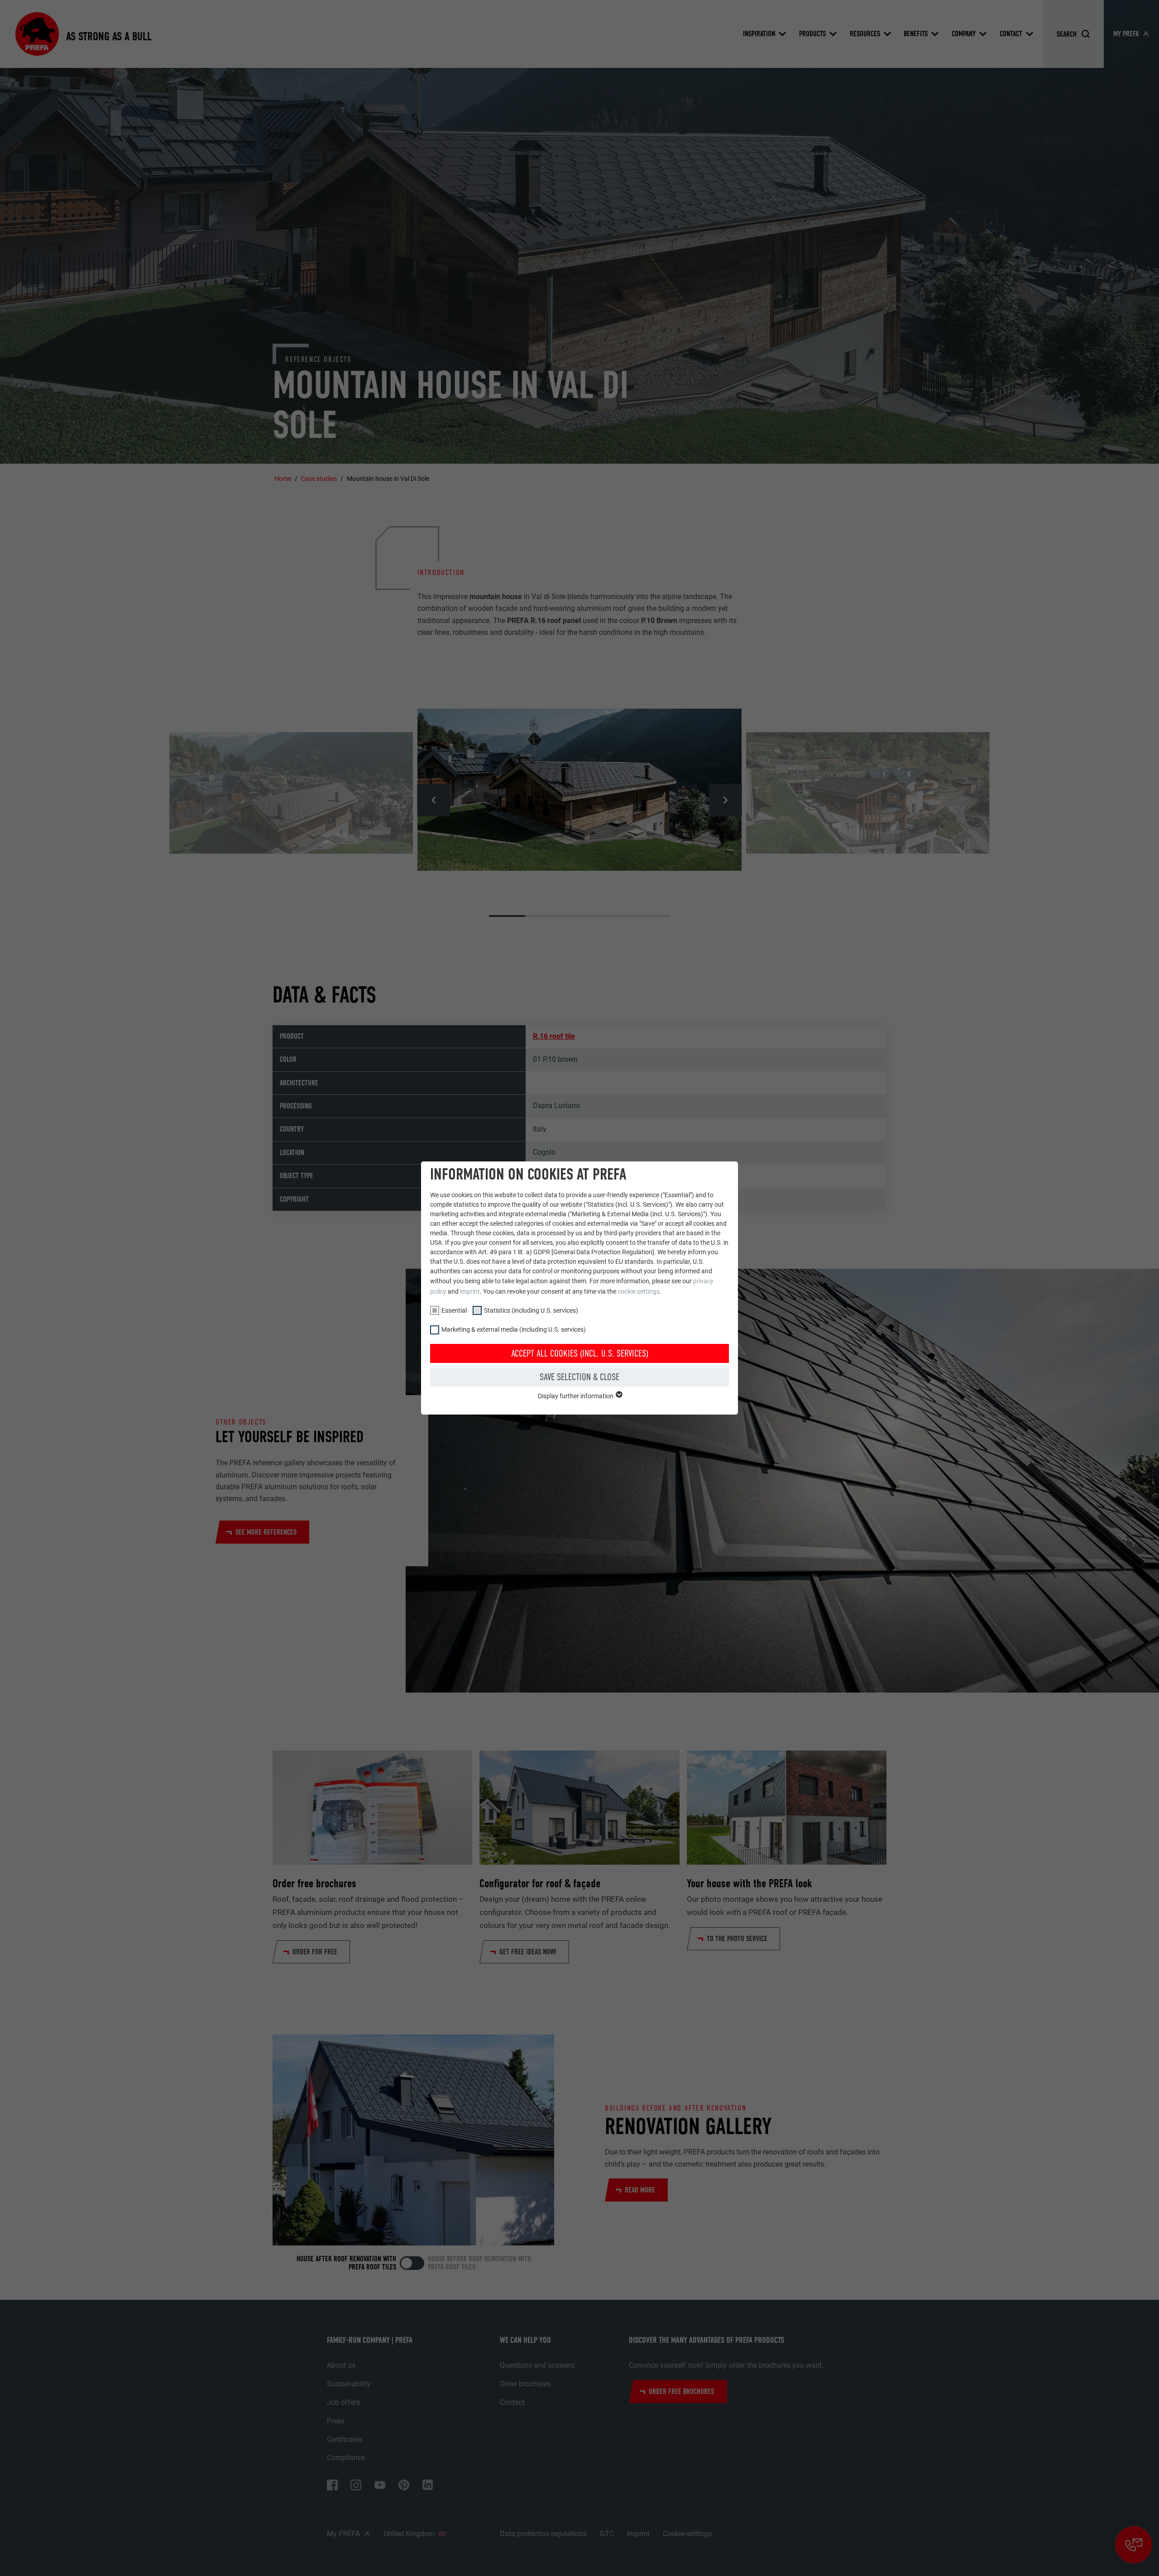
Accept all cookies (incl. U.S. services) (580, 1353)
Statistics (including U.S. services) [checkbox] (531, 1310)
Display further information (576, 1396)
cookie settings (639, 1291)
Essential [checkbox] (454, 1310)
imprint (470, 1291)
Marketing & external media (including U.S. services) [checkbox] (514, 1329)
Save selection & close (579, 1377)
